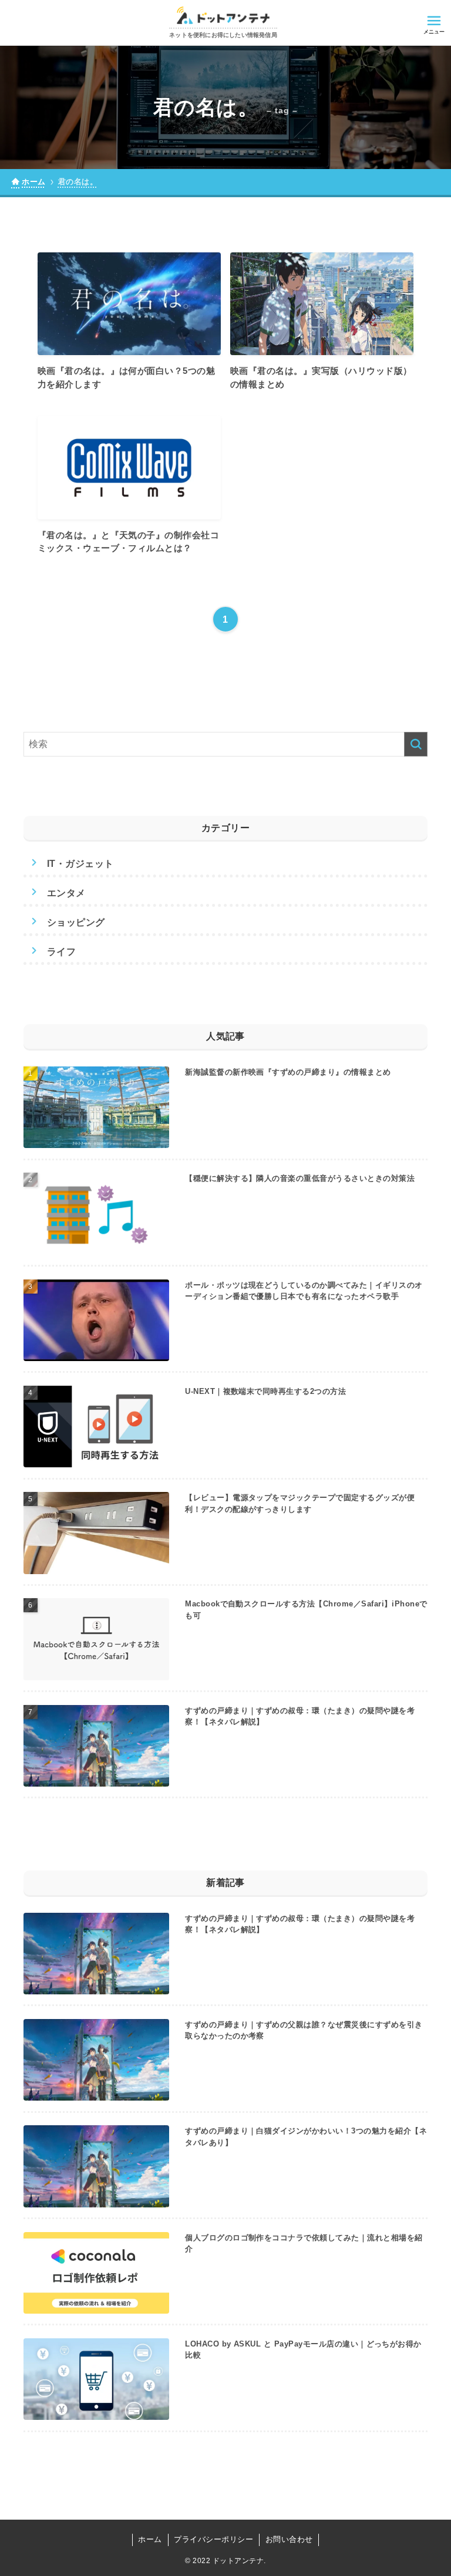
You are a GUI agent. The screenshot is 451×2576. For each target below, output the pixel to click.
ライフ (61, 952)
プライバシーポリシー (213, 2539)
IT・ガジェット (80, 864)
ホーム (150, 2539)
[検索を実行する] (416, 744)
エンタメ (66, 893)
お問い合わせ (289, 2539)
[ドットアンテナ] (223, 15)
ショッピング (76, 922)
